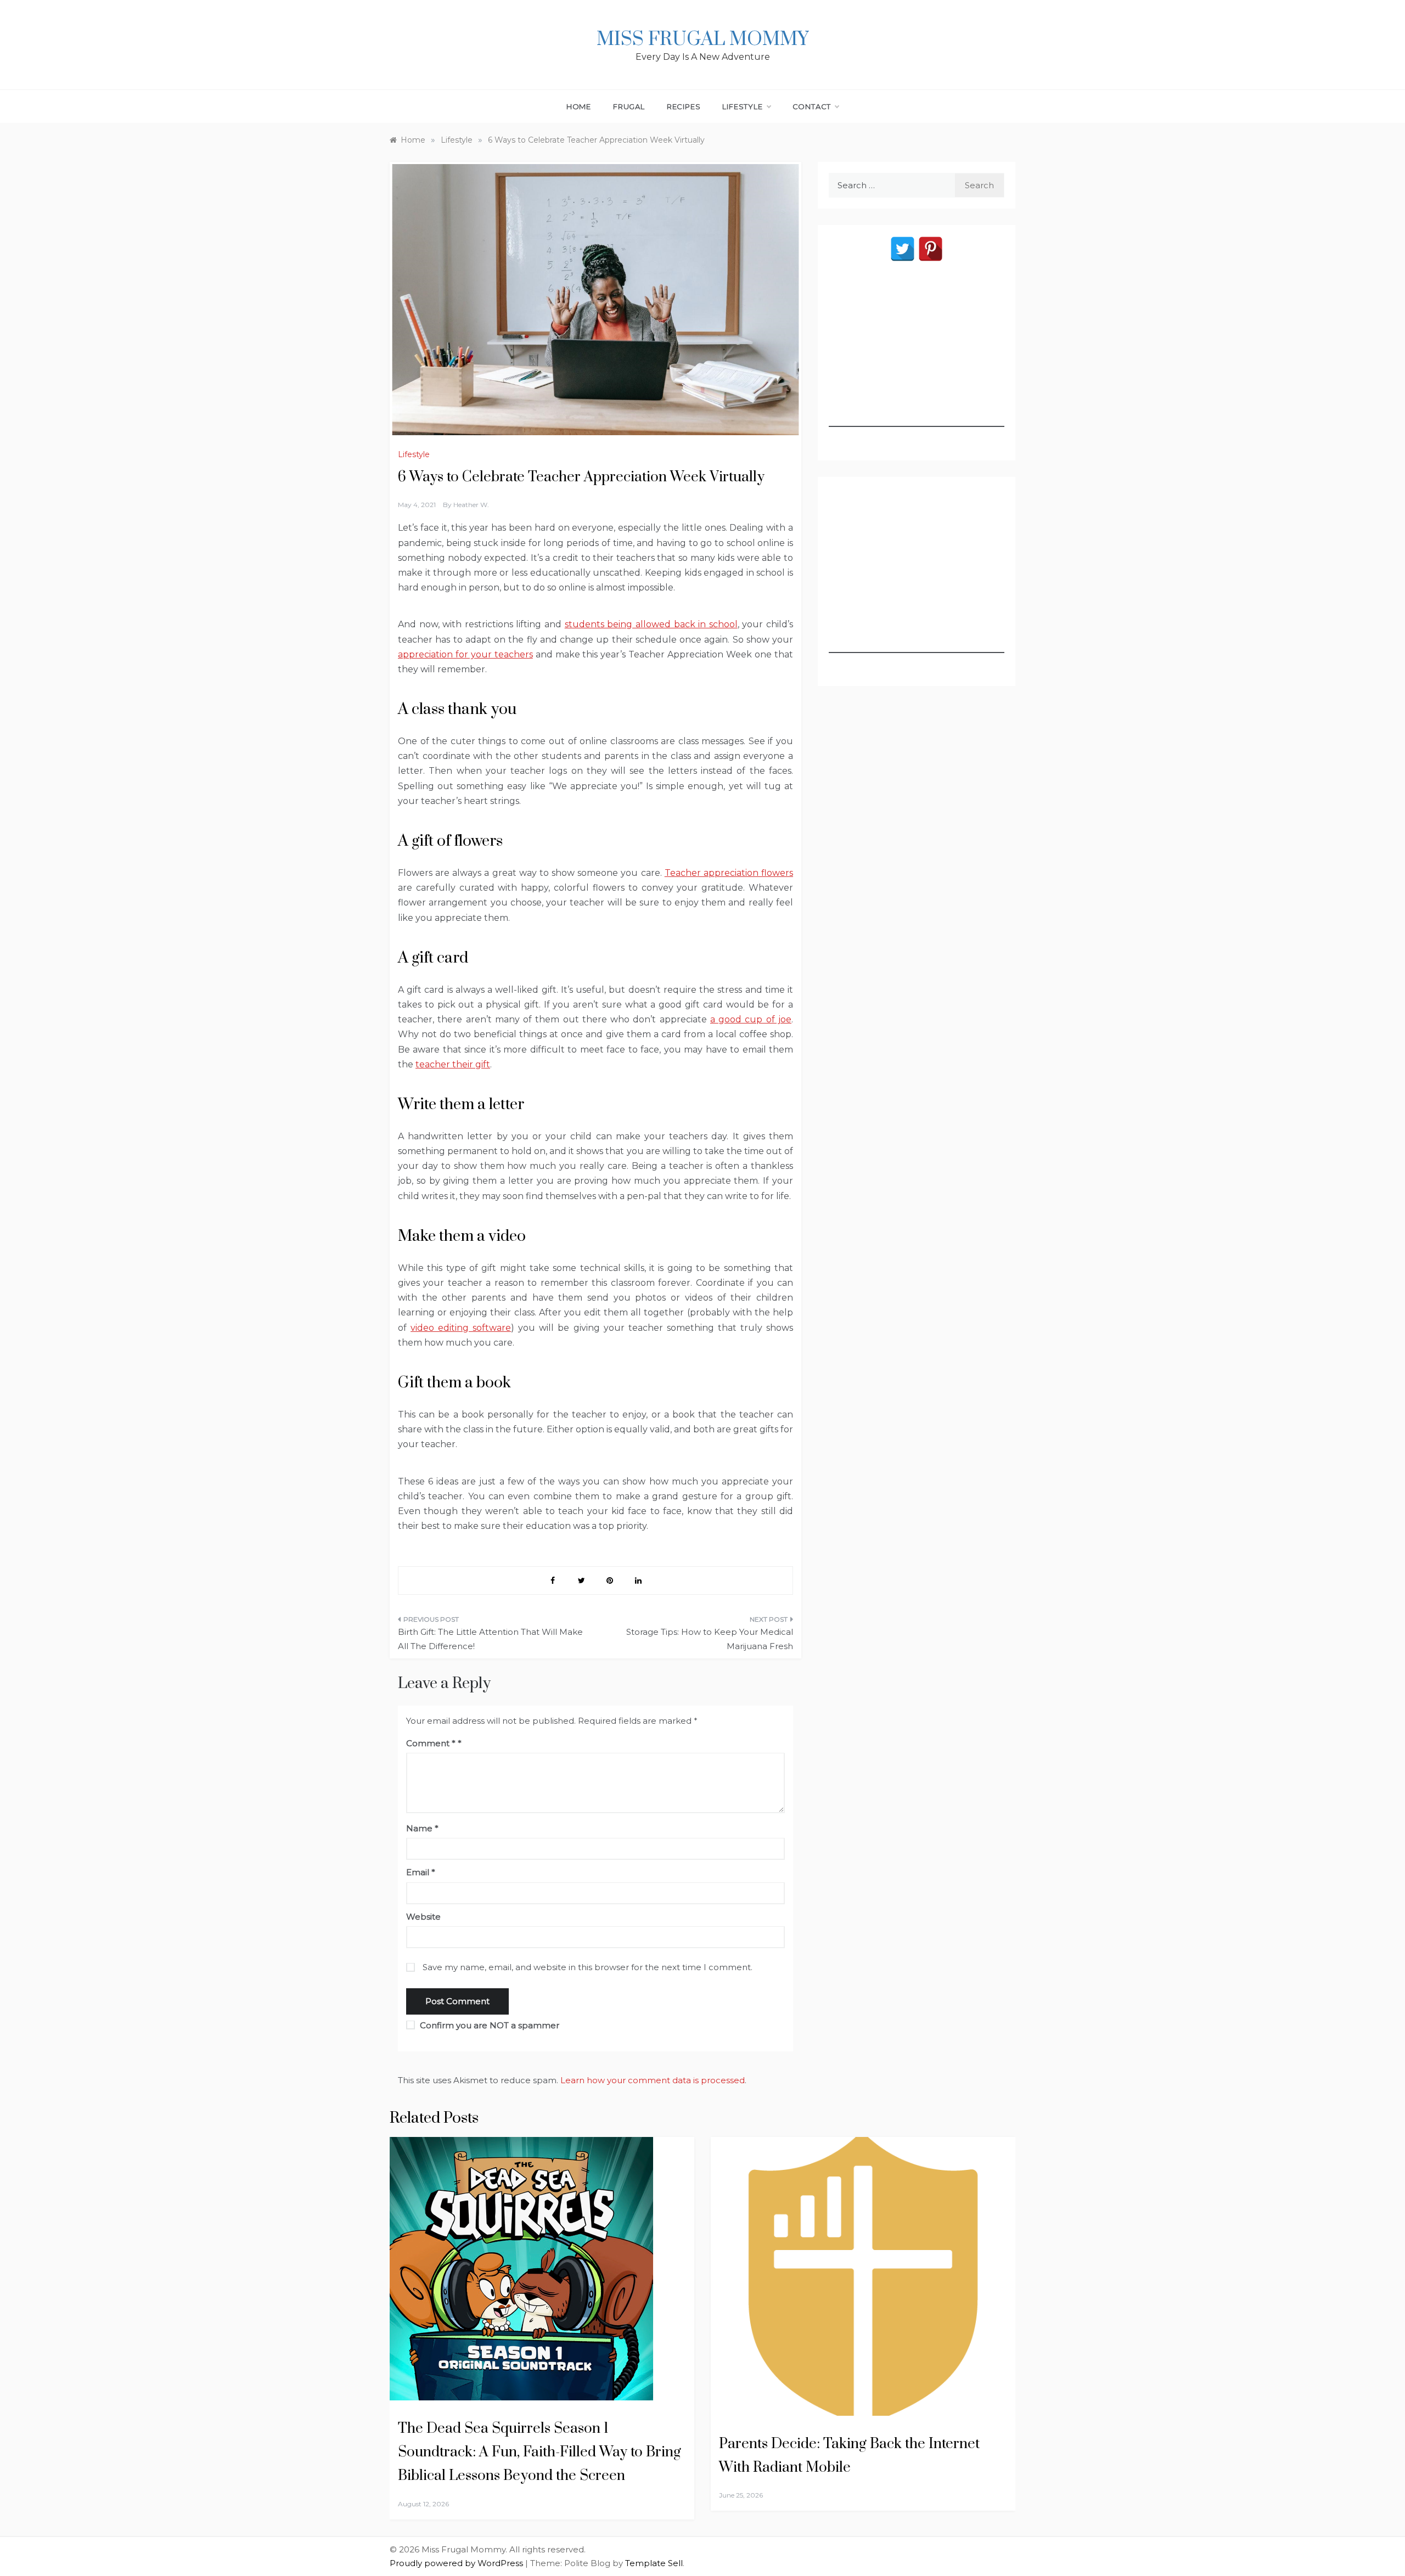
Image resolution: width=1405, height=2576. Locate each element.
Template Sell (654, 2563)
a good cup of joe (751, 1019)
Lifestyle (742, 106)
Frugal (629, 106)
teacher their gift (453, 1064)
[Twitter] (903, 249)
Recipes (684, 106)
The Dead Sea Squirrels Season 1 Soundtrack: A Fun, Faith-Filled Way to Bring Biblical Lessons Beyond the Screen (539, 2452)
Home (579, 106)
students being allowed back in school (651, 624)
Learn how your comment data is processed (653, 2080)
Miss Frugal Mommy (702, 40)
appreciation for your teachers (465, 654)
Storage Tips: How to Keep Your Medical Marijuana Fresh (710, 1639)
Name (422, 1828)
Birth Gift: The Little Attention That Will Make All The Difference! (490, 1639)
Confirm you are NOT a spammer (488, 2025)
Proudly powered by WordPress (457, 2563)
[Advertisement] (917, 358)
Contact (812, 106)
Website (423, 1917)
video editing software (461, 1328)
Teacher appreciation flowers (729, 873)
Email (421, 1872)
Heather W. (471, 505)
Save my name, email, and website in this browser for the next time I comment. (588, 1967)
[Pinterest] (931, 249)
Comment (431, 1743)
